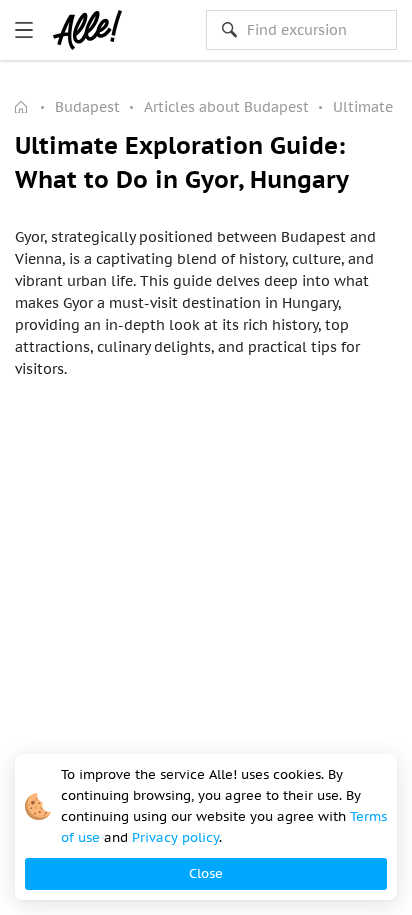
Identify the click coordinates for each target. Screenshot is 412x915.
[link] (24, 30)
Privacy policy (175, 837)
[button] (206, 874)
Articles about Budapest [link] (226, 107)
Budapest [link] (87, 107)
